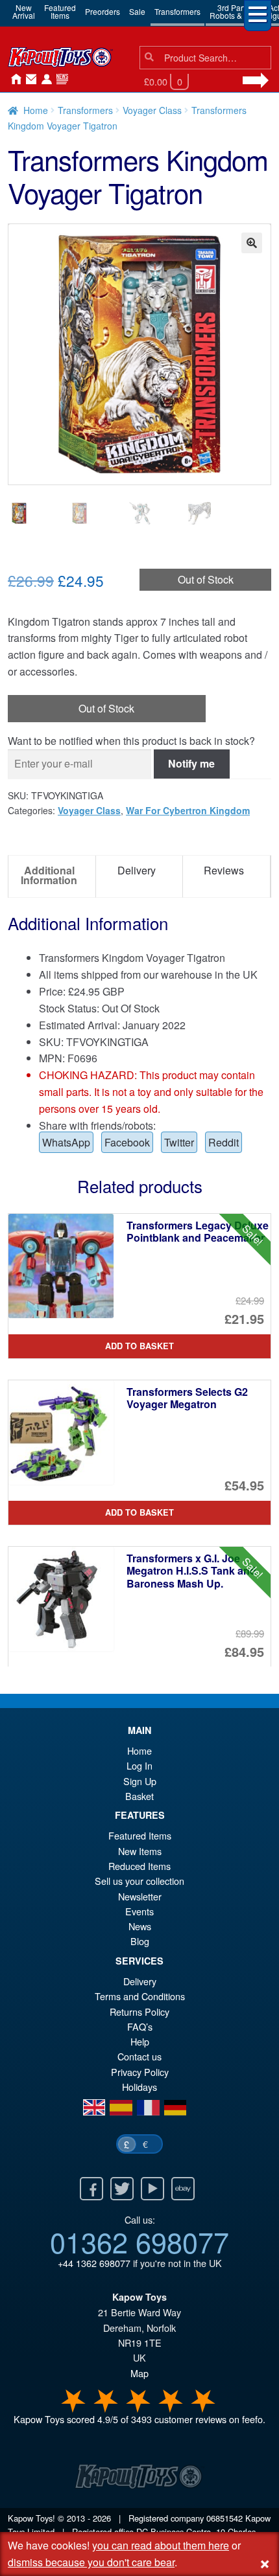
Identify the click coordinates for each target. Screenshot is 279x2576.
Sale (137, 11)
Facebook (127, 1142)
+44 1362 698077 (94, 2263)
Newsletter (140, 1896)
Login (44, 80)
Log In (139, 1765)
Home (13, 80)
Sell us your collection (139, 1881)
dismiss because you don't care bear (91, 2562)
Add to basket (139, 1346)
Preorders (103, 11)
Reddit (224, 1142)
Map (139, 2373)
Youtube (152, 2189)
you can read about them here (161, 2545)
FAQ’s (140, 2026)
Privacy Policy (140, 2072)
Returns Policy (139, 2012)
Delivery (140, 1981)
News (60, 80)
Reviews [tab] (224, 870)
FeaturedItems (60, 11)
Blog (140, 1941)
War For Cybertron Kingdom (188, 810)
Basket (139, 1796)
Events (139, 1911)
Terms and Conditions (140, 1996)
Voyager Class (152, 110)
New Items (140, 1851)
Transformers (177, 11)
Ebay (183, 2189)
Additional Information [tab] (49, 875)
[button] (252, 243)
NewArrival (24, 11)
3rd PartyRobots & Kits (233, 11)
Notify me (191, 763)
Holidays (139, 2087)
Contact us (139, 2056)
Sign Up (140, 1781)
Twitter (179, 1142)
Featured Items (140, 1835)
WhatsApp (66, 1142)
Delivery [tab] (137, 870)
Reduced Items (139, 1866)
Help (140, 2041)
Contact (29, 80)
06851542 (224, 2518)
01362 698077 (139, 2241)
